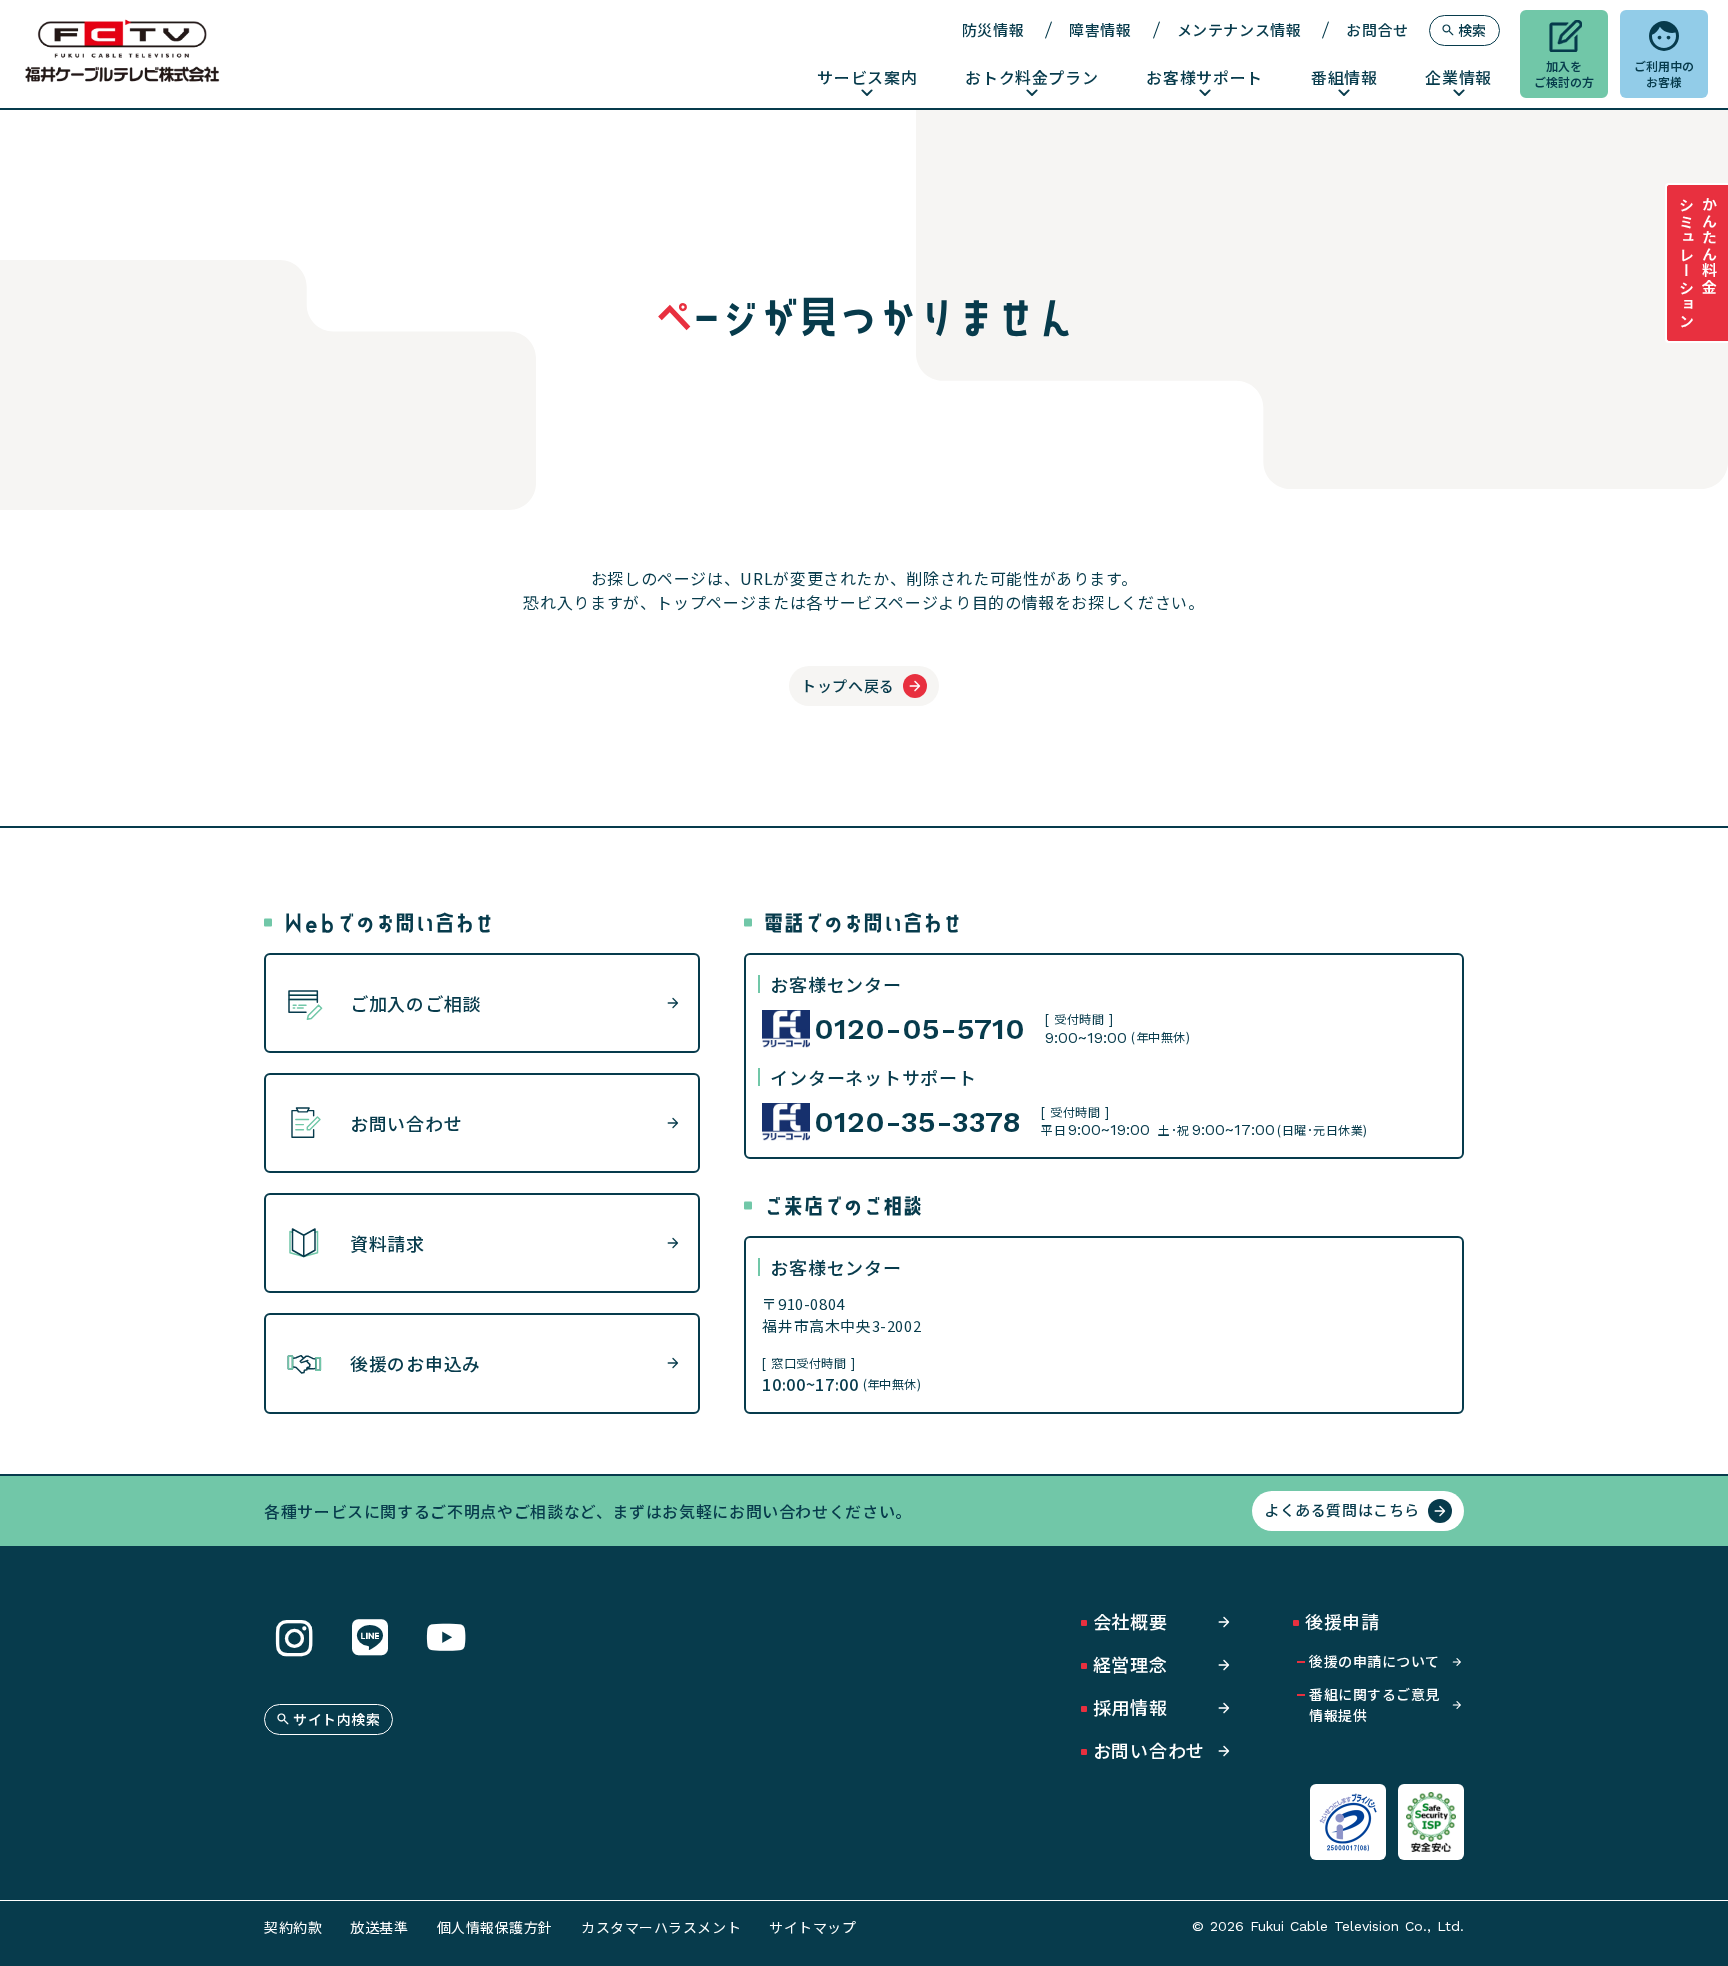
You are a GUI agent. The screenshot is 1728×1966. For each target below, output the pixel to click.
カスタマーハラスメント (661, 1927)
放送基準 (379, 1927)
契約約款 (293, 1927)
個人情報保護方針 (495, 1927)
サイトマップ (812, 1927)
